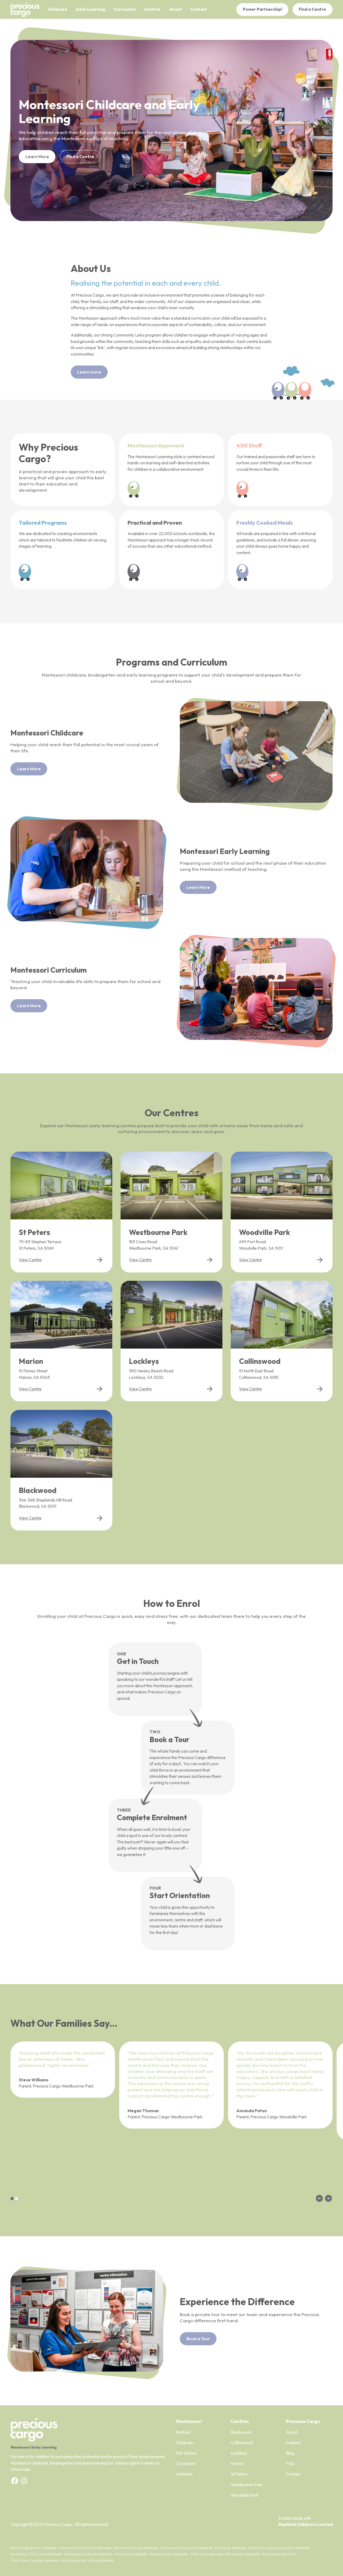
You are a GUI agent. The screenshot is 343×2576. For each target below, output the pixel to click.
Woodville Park (245, 2495)
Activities (184, 2474)
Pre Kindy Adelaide (231, 2548)
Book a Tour (198, 2339)
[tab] (12, 2198)
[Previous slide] (319, 2198)
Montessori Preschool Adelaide (187, 2548)
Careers (293, 2443)
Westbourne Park (247, 2485)
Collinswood (242, 2443)
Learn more (89, 372)
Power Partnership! (262, 9)
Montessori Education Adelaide (85, 2548)
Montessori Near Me (279, 2554)
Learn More (37, 156)
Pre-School (186, 2453)
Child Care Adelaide (207, 2554)
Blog (290, 2453)
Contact (293, 2474)
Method (183, 2432)
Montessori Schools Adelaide (88, 2554)
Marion (237, 2463)
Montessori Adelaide (243, 2554)
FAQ (290, 2463)
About (292, 2432)
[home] (25, 10)
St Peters (239, 2474)
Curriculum (186, 2463)
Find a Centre (312, 9)
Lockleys (239, 2453)
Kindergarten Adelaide (169, 2554)
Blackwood (241, 2432)
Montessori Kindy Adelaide (136, 2548)
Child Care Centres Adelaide (34, 2560)
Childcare (184, 2443)
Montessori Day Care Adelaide (36, 2554)
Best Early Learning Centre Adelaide (279, 2548)
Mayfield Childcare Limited (305, 2524)
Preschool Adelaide (131, 2554)
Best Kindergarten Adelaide (34, 2548)
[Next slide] (328, 2198)
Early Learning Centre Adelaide (87, 2560)
